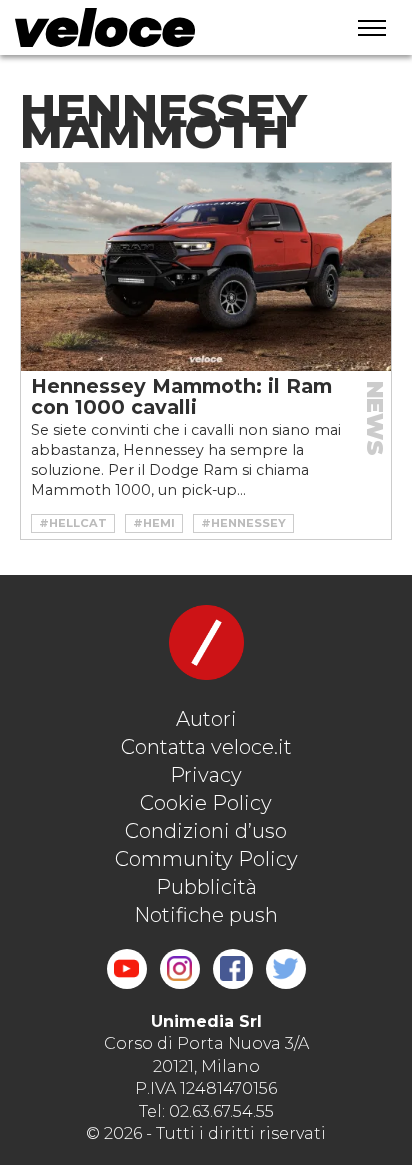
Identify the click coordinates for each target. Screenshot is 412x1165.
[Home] (159, 27)
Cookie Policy (206, 803)
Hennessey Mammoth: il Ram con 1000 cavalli (181, 396)
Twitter (286, 969)
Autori (206, 719)
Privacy (206, 775)
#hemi (154, 523)
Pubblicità (206, 887)
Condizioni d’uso (206, 831)
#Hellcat (73, 523)
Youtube (127, 969)
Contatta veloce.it (206, 747)
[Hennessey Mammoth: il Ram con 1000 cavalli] (206, 267)
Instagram (180, 969)
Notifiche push (206, 915)
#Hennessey (243, 523)
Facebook (233, 969)
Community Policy (206, 859)
